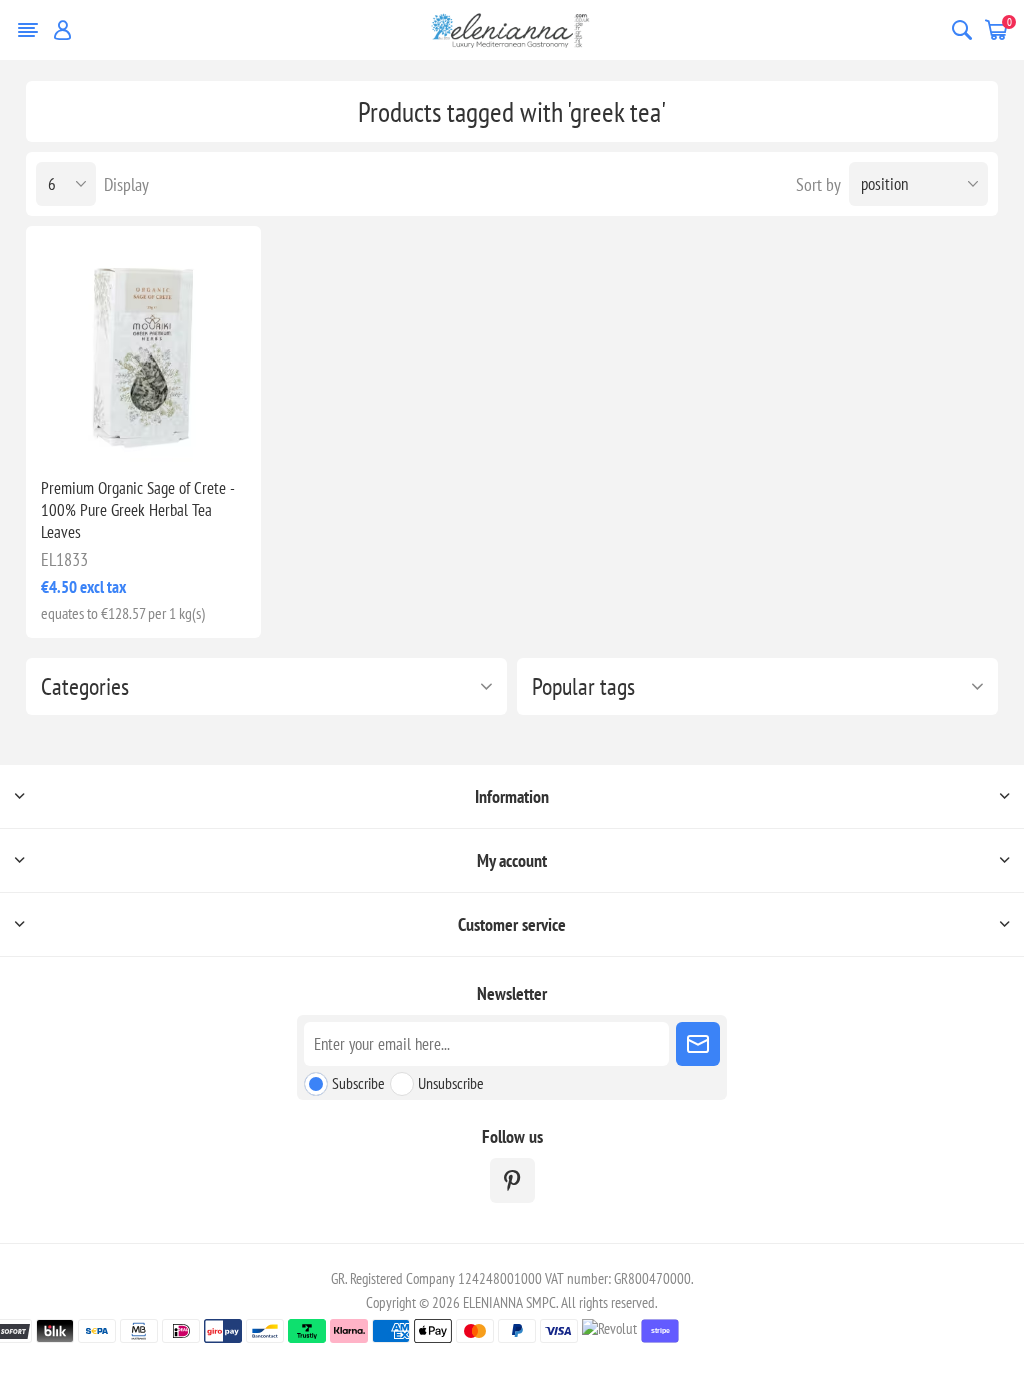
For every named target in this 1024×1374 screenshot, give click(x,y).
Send (698, 1044)
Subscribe (358, 1083)
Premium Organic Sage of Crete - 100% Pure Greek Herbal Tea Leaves (137, 510)
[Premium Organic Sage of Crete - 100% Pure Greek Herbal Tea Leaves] (144, 344)
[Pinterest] (512, 1180)
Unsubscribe (451, 1083)
